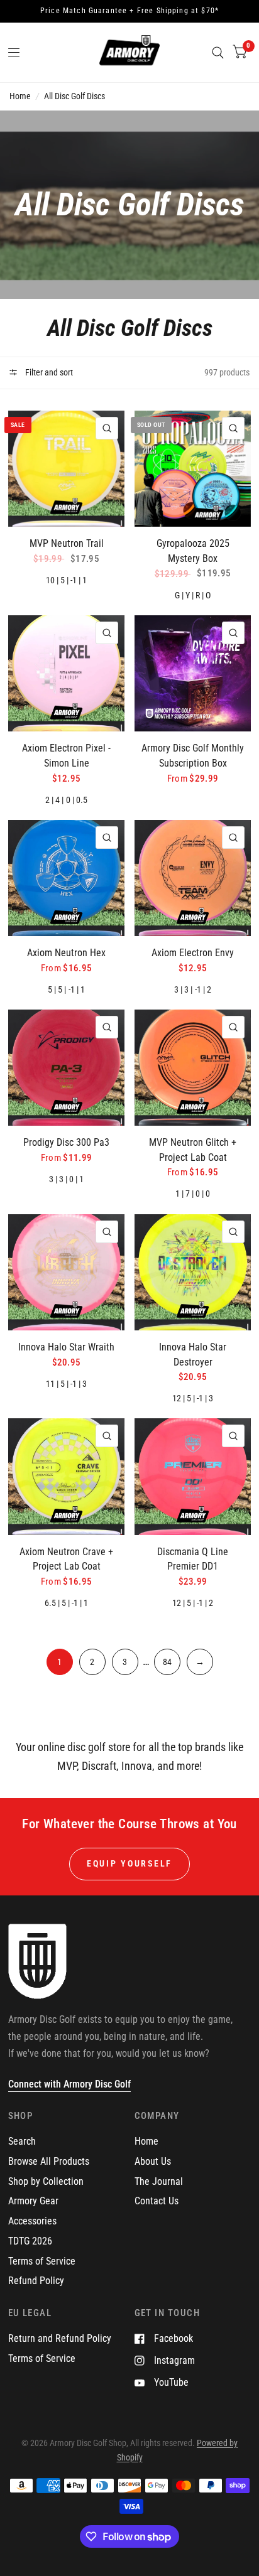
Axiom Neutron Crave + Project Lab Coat (66, 1559)
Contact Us (157, 2201)
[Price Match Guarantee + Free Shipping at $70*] (129, 11)
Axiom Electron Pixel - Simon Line (66, 756)
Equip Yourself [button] (129, 1863)
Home (20, 96)
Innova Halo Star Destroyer (193, 1355)
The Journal (159, 2181)
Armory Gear (33, 2201)
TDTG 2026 (30, 2241)
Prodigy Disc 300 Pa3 (66, 1142)
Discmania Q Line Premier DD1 (193, 1559)
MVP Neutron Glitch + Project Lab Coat (193, 1150)
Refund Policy (36, 2281)
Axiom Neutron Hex (66, 953)
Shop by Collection (46, 2181)
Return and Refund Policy (60, 2338)
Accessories (32, 2221)
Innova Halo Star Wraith (66, 1347)
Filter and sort (48, 372)
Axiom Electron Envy (193, 953)
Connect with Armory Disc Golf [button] (69, 2084)
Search (22, 2141)
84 (167, 1662)
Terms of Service (42, 2261)
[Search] (218, 52)
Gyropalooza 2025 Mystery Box (193, 551)
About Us (153, 2161)
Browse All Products (49, 2161)
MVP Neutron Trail (67, 543)
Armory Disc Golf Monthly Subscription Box (193, 756)
